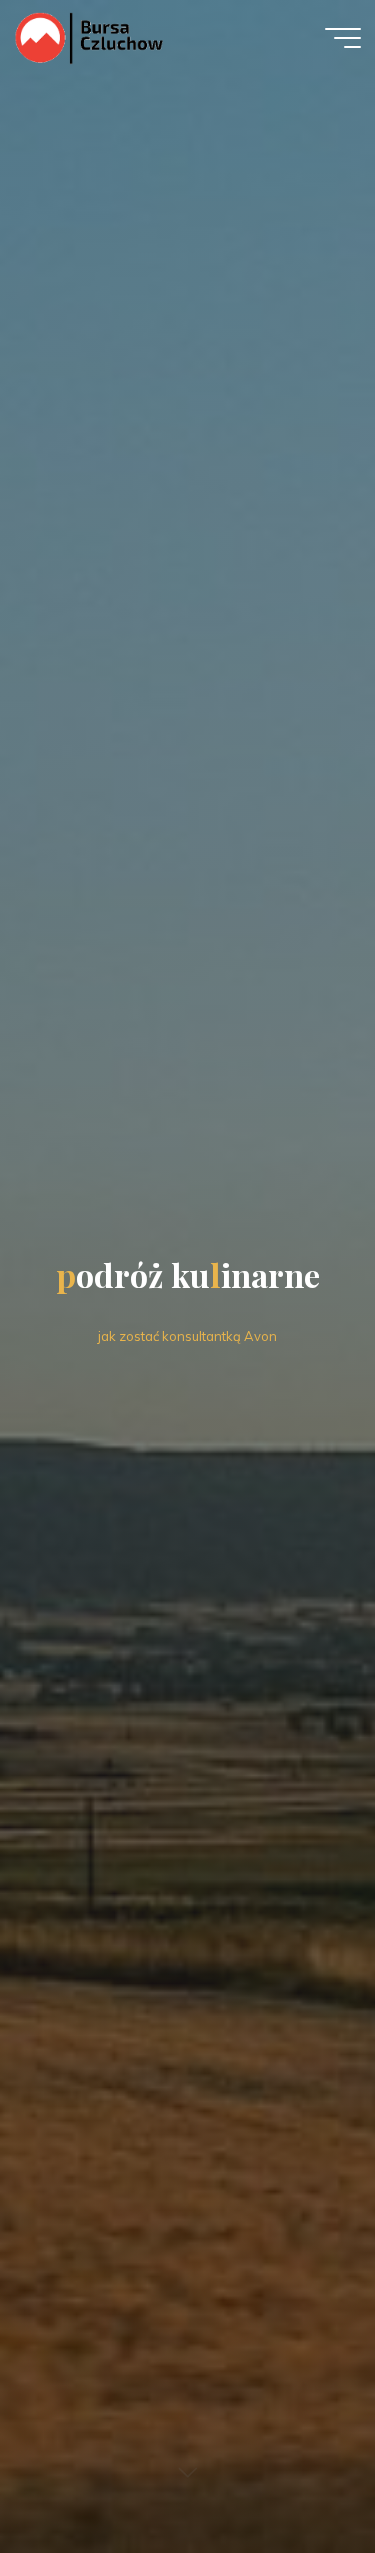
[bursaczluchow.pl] (88, 37)
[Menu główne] (343, 38)
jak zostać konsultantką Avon (187, 1336)
